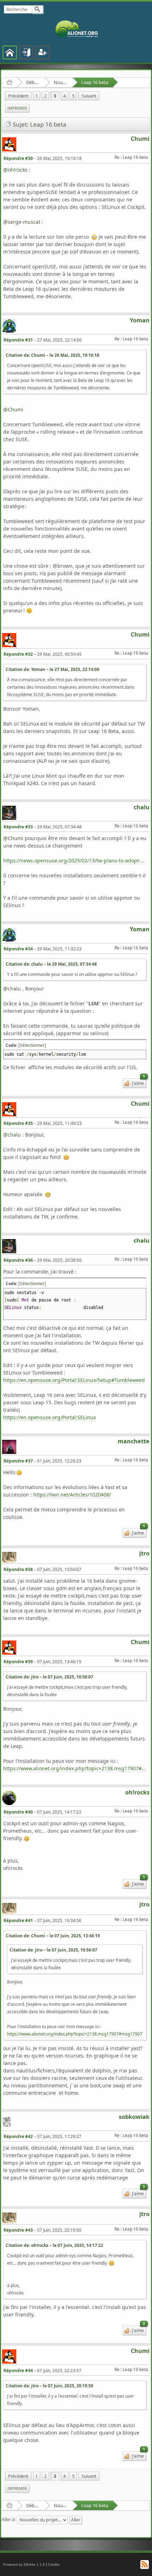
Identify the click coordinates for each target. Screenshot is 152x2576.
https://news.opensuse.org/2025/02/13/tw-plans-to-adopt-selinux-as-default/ (75, 860)
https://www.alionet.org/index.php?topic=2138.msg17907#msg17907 (75, 1768)
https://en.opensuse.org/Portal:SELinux (49, 1417)
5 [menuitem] (73, 96)
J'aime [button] (138, 1082)
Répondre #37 (18, 1461)
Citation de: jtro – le (49, 1677)
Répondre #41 (18, 1920)
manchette (134, 1441)
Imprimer (17, 108)
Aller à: (9, 2519)
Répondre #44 (18, 2370)
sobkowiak (134, 2117)
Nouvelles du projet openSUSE (61, 82)
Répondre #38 (18, 1569)
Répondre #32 (18, 654)
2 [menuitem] (45, 96)
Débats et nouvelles (33, 82)
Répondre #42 (18, 2136)
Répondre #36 (18, 1260)
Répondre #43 (18, 2230)
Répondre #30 (18, 158)
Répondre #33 (18, 827)
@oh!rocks (15, 170)
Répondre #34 (18, 949)
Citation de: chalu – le (51, 964)
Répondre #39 (18, 1662)
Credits (54, 2564)
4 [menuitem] (65, 96)
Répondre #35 (18, 1123)
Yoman (140, 320)
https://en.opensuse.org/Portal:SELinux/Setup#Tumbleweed (74, 1380)
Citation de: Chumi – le (52, 355)
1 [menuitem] (37, 96)
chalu (142, 807)
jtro (144, 1553)
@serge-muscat (22, 222)
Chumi (140, 139)
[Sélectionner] (32, 1045)
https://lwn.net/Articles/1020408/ (72, 1495)
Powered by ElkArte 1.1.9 (24, 2564)
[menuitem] (18, 96)
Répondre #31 (18, 340)
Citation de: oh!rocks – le (54, 2245)
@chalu (12, 989)
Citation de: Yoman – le (52, 669)
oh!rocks (137, 1792)
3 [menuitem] (55, 96)
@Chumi (13, 409)
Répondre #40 (18, 1812)
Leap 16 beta (95, 82)
